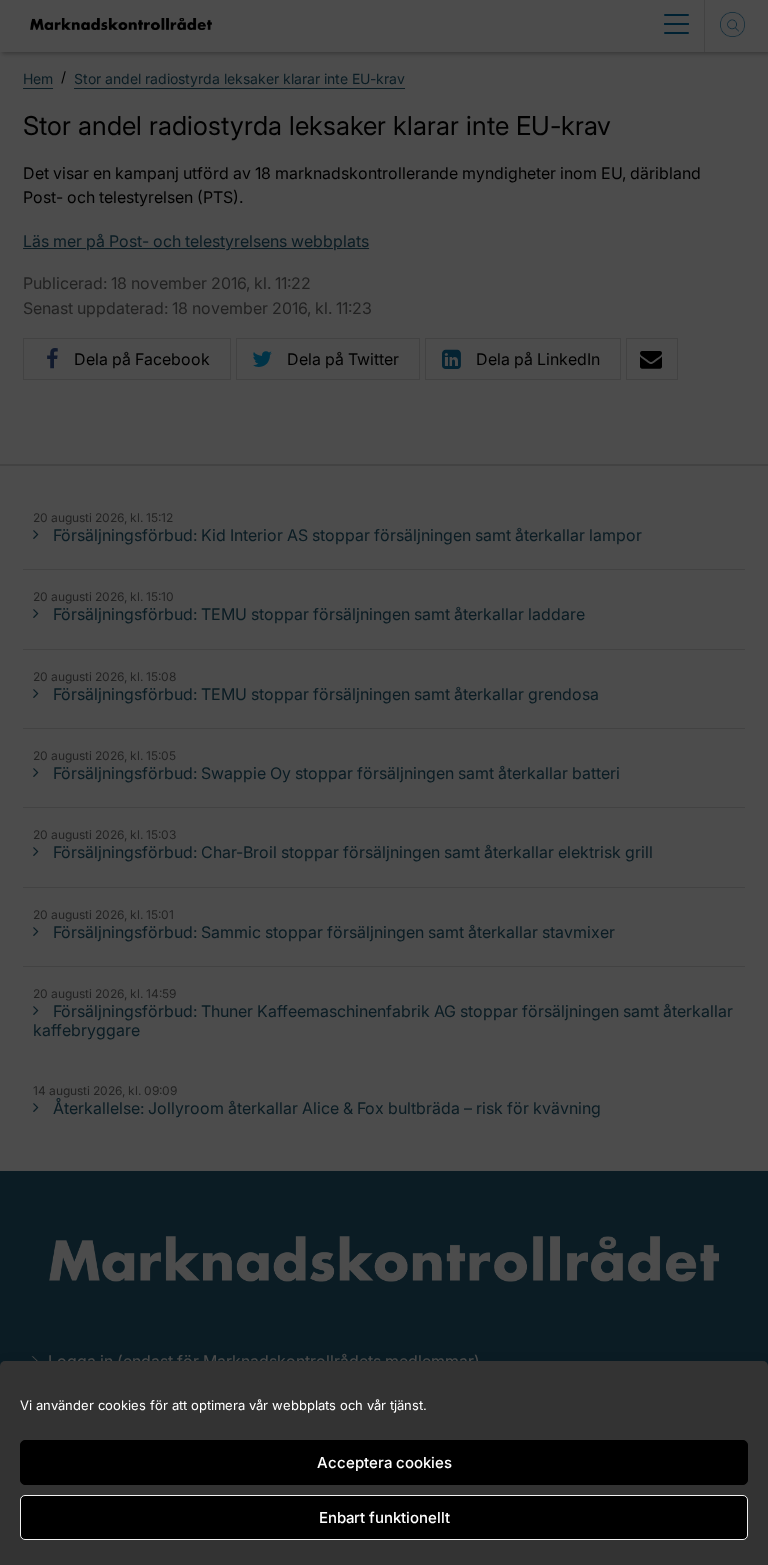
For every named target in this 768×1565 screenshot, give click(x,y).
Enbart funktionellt (384, 1517)
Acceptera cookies (384, 1462)
